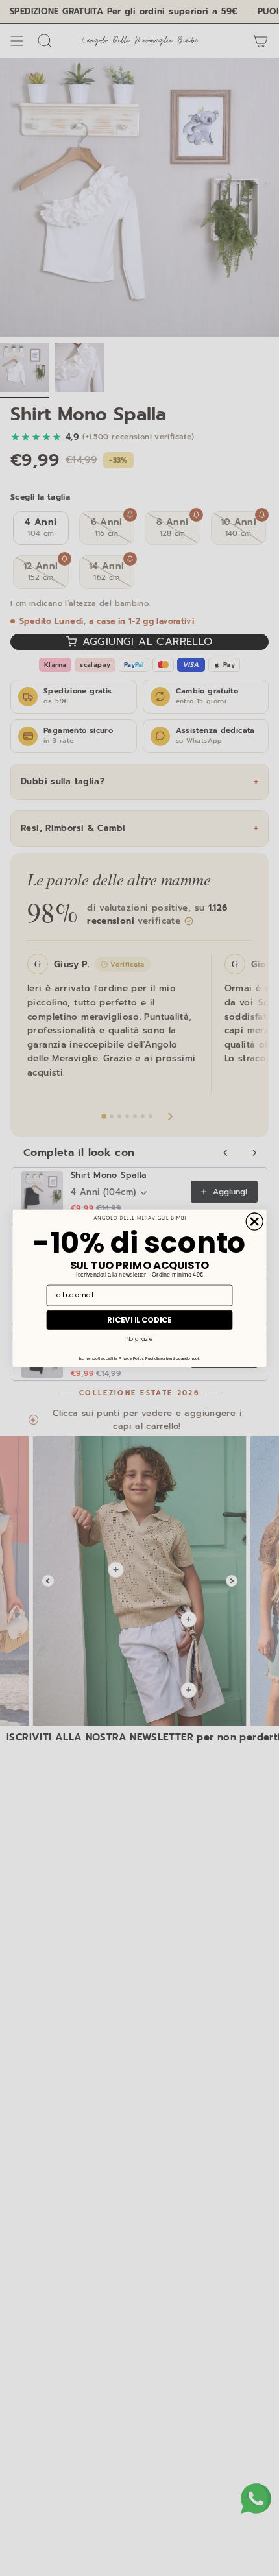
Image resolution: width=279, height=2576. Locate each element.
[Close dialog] (254, 1222)
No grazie (139, 1339)
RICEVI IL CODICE (139, 1319)
